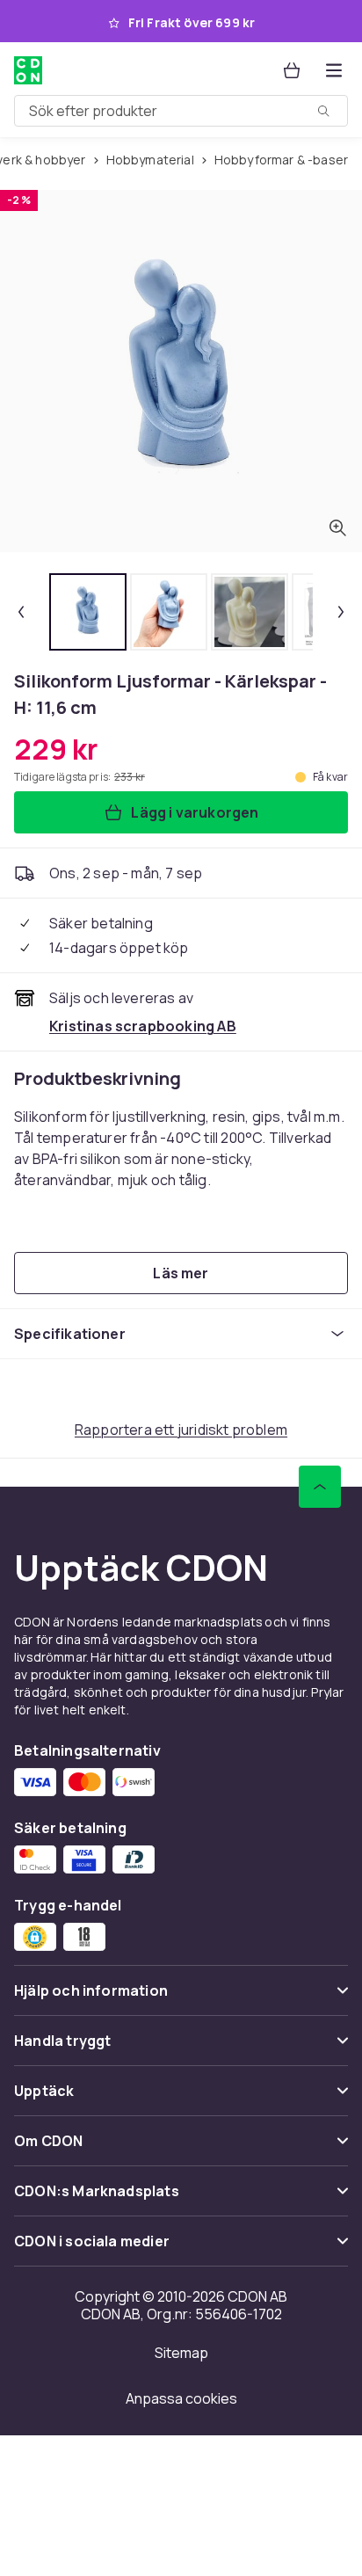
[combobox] (181, 111)
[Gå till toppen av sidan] (320, 1487)
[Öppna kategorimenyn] (334, 70)
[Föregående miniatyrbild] (21, 612)
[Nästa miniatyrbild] (341, 612)
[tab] (88, 612)
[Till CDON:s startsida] (28, 70)
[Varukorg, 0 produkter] (292, 70)
